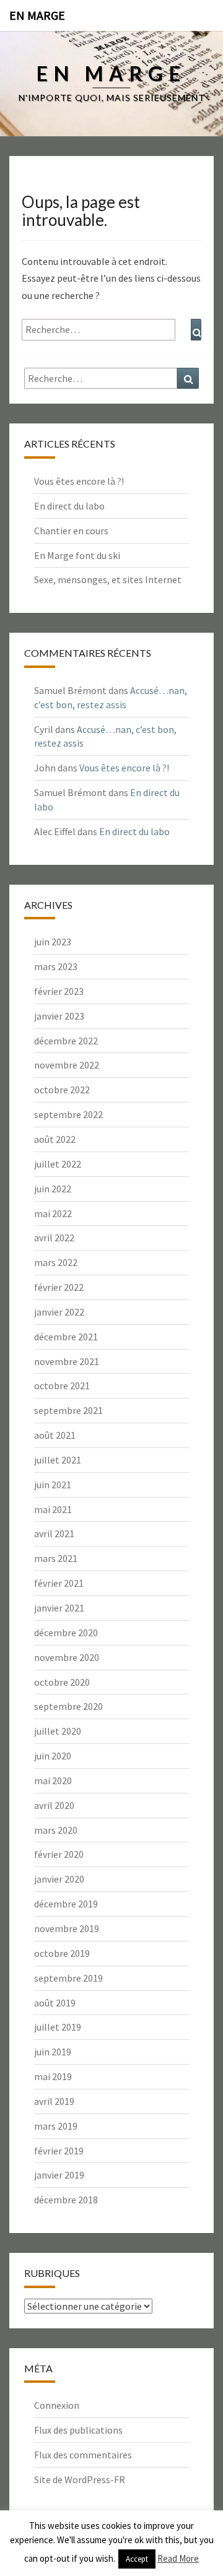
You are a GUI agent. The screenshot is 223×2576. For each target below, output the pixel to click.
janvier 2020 (59, 1879)
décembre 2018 (66, 2200)
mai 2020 (53, 1780)
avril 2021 (54, 1533)
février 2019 (59, 2151)
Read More (178, 2558)
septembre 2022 (68, 1114)
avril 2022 (54, 1238)
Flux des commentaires (83, 2455)
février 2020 (59, 1854)
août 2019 (55, 2003)
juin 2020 (53, 1756)
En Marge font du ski (77, 555)
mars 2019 (56, 2126)
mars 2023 (56, 966)
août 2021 (55, 1435)
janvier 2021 (59, 1608)
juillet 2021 (58, 1460)
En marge (37, 15)
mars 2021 (56, 1558)
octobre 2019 (62, 1953)
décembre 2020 (66, 1633)
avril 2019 (54, 2101)
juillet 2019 (58, 2027)
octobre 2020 (62, 1682)
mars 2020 (56, 1830)
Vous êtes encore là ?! (79, 481)
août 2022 (55, 1139)
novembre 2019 (67, 1928)
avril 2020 (54, 1805)
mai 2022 (53, 1213)
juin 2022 (53, 1189)
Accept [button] (137, 2559)
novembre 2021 (67, 1361)
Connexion (57, 2405)
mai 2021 (53, 1509)
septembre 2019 (68, 1978)
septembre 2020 (68, 1706)
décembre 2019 (66, 1904)
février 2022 (59, 1287)
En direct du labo (69, 506)
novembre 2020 (67, 1657)
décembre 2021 (66, 1337)
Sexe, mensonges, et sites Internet (108, 579)
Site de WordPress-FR (80, 2479)
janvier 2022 (59, 1312)
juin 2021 (53, 1485)
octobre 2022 (62, 1090)
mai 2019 (53, 2076)
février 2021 (59, 1583)
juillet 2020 (58, 1731)
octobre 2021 (62, 1386)
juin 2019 (53, 2052)
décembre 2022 (66, 1041)
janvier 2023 (59, 1016)
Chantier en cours (71, 531)
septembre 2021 (68, 1410)
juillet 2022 (58, 1164)
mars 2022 (56, 1262)
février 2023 (59, 991)
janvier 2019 (59, 2175)
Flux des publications (78, 2430)
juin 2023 (53, 942)
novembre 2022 (67, 1065)
